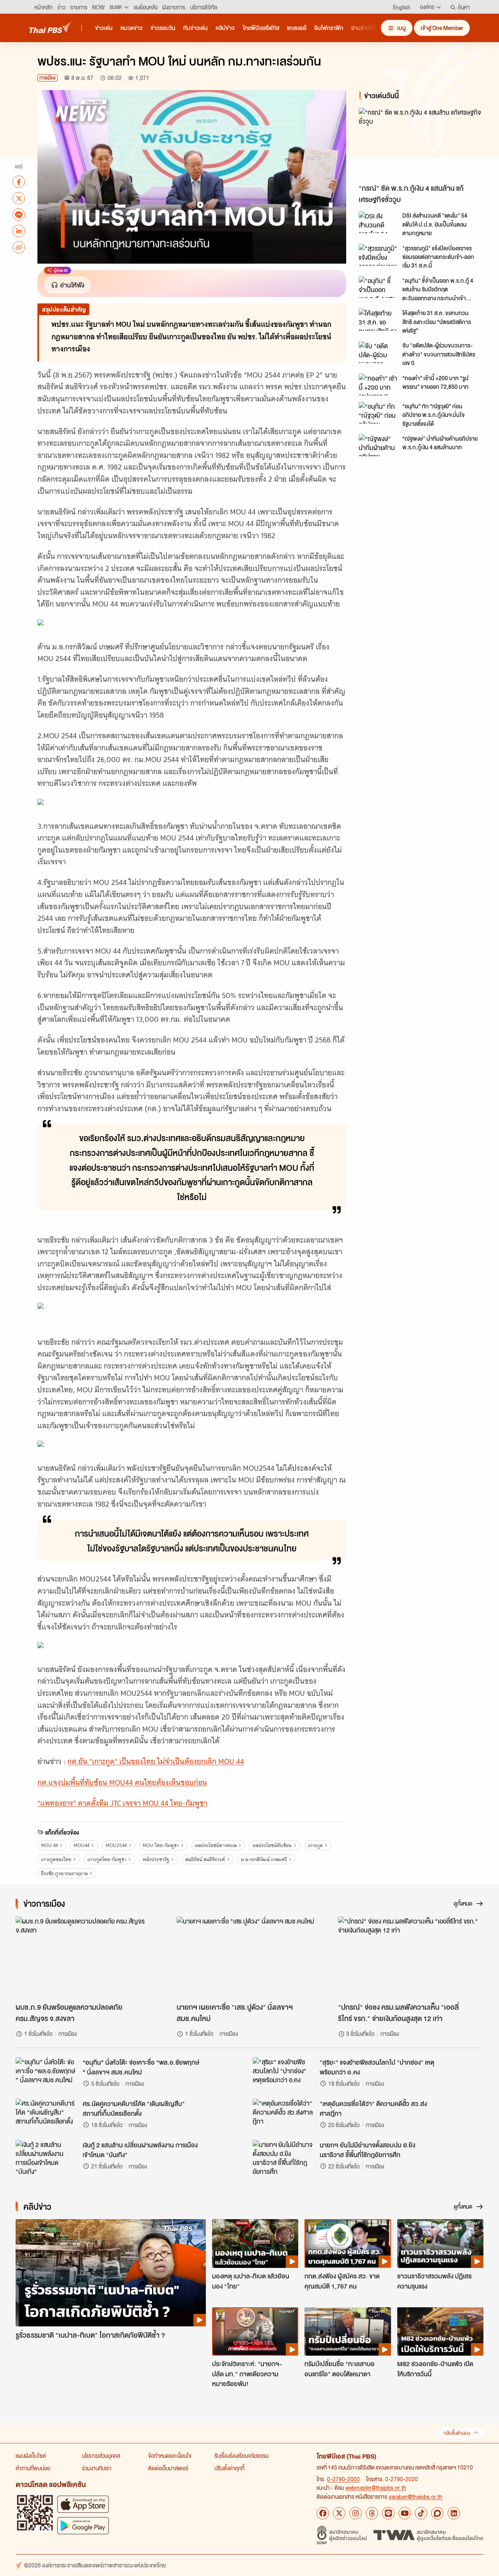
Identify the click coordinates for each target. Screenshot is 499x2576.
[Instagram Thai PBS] (356, 2513)
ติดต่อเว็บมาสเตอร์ (168, 2468)
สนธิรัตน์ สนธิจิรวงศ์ (205, 1859)
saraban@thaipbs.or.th (416, 2496)
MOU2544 (116, 1845)
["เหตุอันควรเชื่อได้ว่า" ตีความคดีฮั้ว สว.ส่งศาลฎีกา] (284, 2116)
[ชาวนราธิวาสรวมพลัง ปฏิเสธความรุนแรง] (440, 2243)
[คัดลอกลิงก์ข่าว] (19, 247)
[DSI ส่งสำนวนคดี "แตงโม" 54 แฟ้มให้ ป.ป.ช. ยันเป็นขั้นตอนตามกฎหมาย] (378, 222)
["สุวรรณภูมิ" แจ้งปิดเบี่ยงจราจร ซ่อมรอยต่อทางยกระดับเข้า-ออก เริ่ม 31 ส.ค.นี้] (378, 255)
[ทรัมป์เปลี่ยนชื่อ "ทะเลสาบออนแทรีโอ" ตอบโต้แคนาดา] (348, 2331)
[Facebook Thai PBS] (323, 2513)
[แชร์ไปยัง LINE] (19, 215)
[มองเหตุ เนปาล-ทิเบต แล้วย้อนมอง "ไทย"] (255, 2243)
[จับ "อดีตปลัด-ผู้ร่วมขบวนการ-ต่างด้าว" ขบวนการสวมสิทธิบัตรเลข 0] (378, 352)
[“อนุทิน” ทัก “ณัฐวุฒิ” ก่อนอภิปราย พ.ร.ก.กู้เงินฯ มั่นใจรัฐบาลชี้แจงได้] (378, 413)
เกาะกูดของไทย (56, 1859)
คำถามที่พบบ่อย (33, 2468)
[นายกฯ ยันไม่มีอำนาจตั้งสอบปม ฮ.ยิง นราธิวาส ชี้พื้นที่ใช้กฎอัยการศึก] (284, 2158)
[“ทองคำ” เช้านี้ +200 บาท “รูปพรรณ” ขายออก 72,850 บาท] (378, 385)
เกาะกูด (315, 1845)
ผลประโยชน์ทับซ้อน (272, 1845)
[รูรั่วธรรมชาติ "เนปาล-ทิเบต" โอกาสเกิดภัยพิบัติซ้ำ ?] (111, 2273)
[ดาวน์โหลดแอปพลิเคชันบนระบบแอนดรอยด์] (83, 2525)
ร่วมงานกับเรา (97, 2468)
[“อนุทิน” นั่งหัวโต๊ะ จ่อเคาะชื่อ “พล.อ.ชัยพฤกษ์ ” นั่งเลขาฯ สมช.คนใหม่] (47, 2075)
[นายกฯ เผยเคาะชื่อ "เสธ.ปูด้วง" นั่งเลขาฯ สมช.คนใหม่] (249, 1957)
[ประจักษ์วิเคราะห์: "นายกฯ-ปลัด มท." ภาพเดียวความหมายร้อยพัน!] (255, 2331)
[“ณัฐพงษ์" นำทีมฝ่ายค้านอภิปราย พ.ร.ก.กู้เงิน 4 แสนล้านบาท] (378, 445)
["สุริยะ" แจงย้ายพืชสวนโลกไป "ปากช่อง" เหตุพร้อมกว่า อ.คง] (284, 2075)
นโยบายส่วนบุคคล (101, 2455)
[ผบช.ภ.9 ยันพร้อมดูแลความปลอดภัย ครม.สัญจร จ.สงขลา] (88, 1957)
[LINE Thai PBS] (388, 2513)
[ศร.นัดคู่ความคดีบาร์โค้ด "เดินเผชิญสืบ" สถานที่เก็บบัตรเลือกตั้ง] (47, 2116)
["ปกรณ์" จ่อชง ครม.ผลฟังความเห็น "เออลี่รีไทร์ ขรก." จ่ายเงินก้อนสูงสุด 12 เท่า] (411, 1957)
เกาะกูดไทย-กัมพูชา (107, 1859)
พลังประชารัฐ (156, 1859)
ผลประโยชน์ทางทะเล (216, 1845)
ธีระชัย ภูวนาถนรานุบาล (64, 1873)
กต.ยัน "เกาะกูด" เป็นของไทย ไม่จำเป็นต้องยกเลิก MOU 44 (156, 1761)
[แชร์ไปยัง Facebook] (19, 182)
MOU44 (81, 1845)
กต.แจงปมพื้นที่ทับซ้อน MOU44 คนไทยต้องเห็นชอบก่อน (122, 1783)
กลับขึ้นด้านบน (457, 2433)
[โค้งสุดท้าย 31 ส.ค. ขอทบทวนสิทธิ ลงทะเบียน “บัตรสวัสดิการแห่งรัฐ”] (378, 319)
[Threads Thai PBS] (372, 2513)
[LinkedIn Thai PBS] (454, 2513)
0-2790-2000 (343, 2479)
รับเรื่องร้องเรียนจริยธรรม (242, 2455)
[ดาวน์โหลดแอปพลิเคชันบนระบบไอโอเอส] (83, 2504)
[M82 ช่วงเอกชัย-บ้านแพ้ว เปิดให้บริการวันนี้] (440, 2331)
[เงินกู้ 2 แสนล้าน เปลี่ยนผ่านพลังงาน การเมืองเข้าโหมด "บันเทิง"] (47, 2158)
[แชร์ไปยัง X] (19, 198)
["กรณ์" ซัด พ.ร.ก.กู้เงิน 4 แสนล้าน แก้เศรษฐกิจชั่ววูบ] (423, 144)
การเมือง (48, 78)
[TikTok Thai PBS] (421, 2513)
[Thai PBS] (51, 27)
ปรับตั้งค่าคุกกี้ (229, 2468)
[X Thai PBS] (339, 2513)
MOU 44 (49, 1845)
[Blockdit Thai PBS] (437, 2513)
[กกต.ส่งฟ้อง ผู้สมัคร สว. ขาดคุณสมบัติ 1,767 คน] (348, 2243)
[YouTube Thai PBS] (405, 2513)
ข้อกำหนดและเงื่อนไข (170, 2455)
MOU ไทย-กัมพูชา (161, 1845)
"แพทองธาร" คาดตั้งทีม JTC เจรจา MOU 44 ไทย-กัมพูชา (122, 1803)
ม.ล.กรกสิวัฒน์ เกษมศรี (264, 1859)
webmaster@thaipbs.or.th (376, 2487)
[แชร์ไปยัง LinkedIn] (19, 231)
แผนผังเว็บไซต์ (31, 2455)
